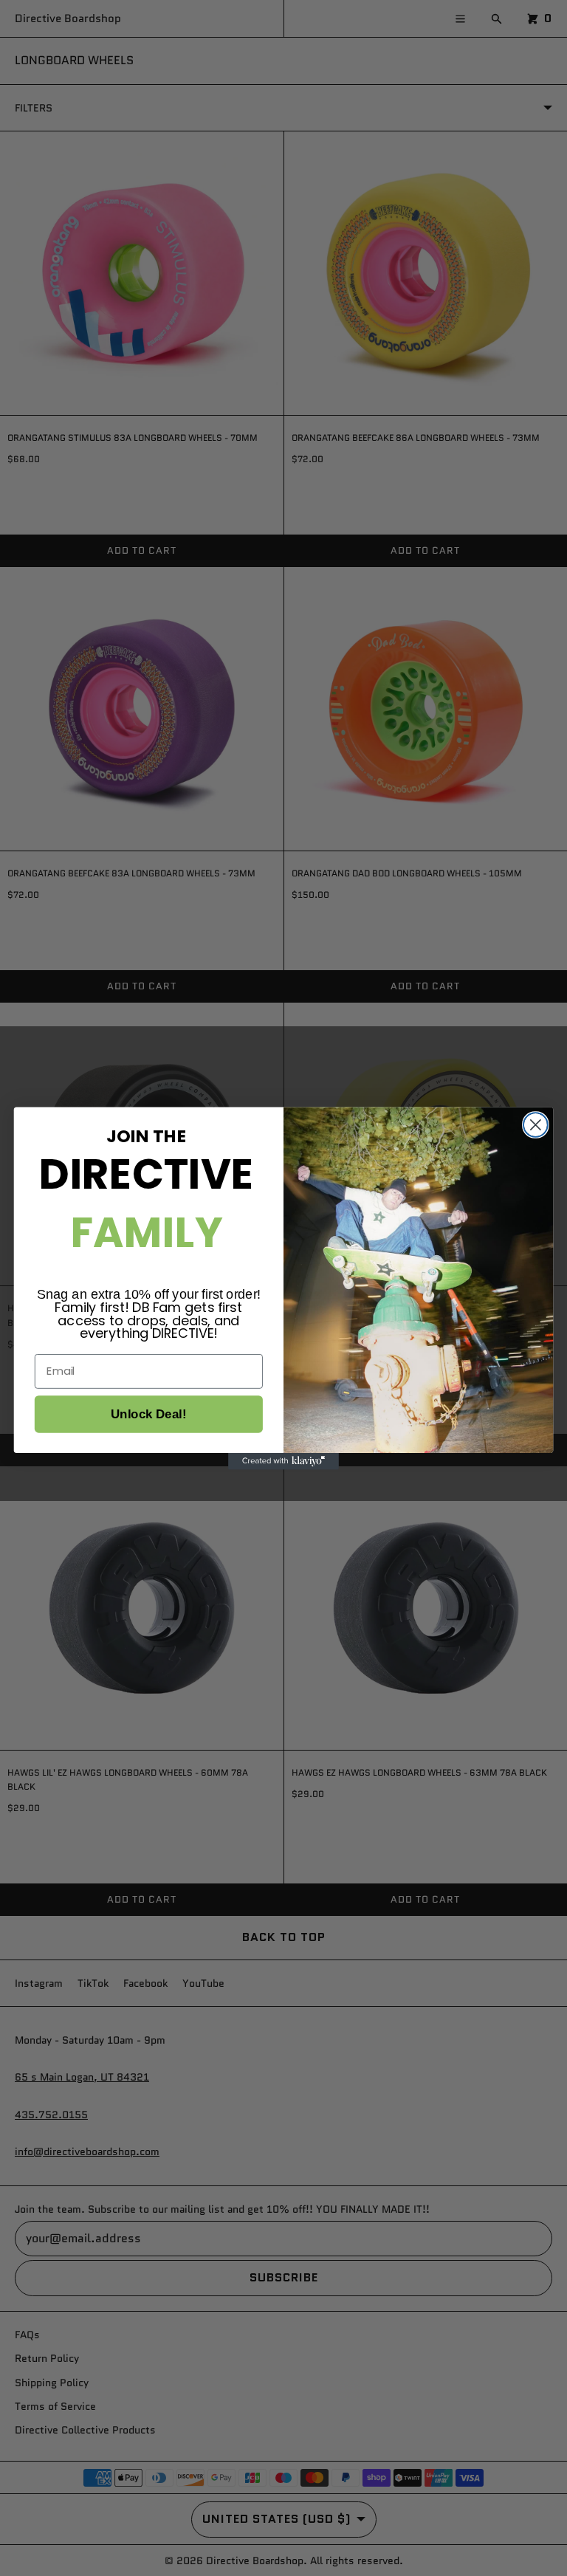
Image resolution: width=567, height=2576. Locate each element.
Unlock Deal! (148, 1414)
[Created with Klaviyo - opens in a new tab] (283, 1460)
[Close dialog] (536, 1125)
